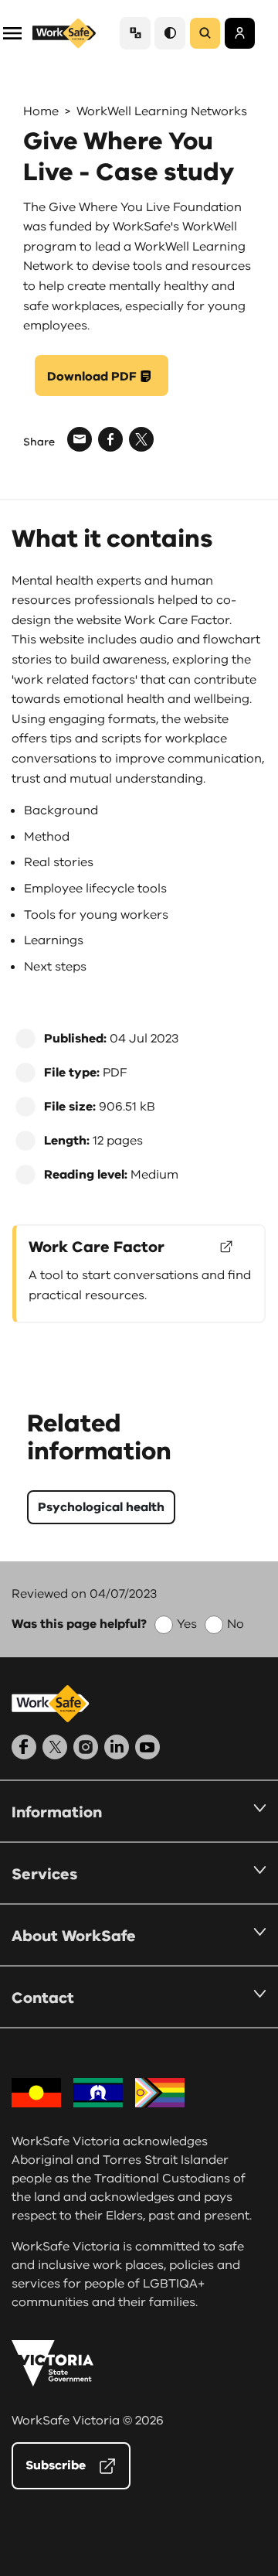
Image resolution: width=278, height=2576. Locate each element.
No (236, 1624)
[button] (12, 32)
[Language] (135, 33)
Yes (187, 1624)
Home (41, 111)
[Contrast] (170, 33)
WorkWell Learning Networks (162, 111)
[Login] (240, 33)
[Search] (205, 33)
